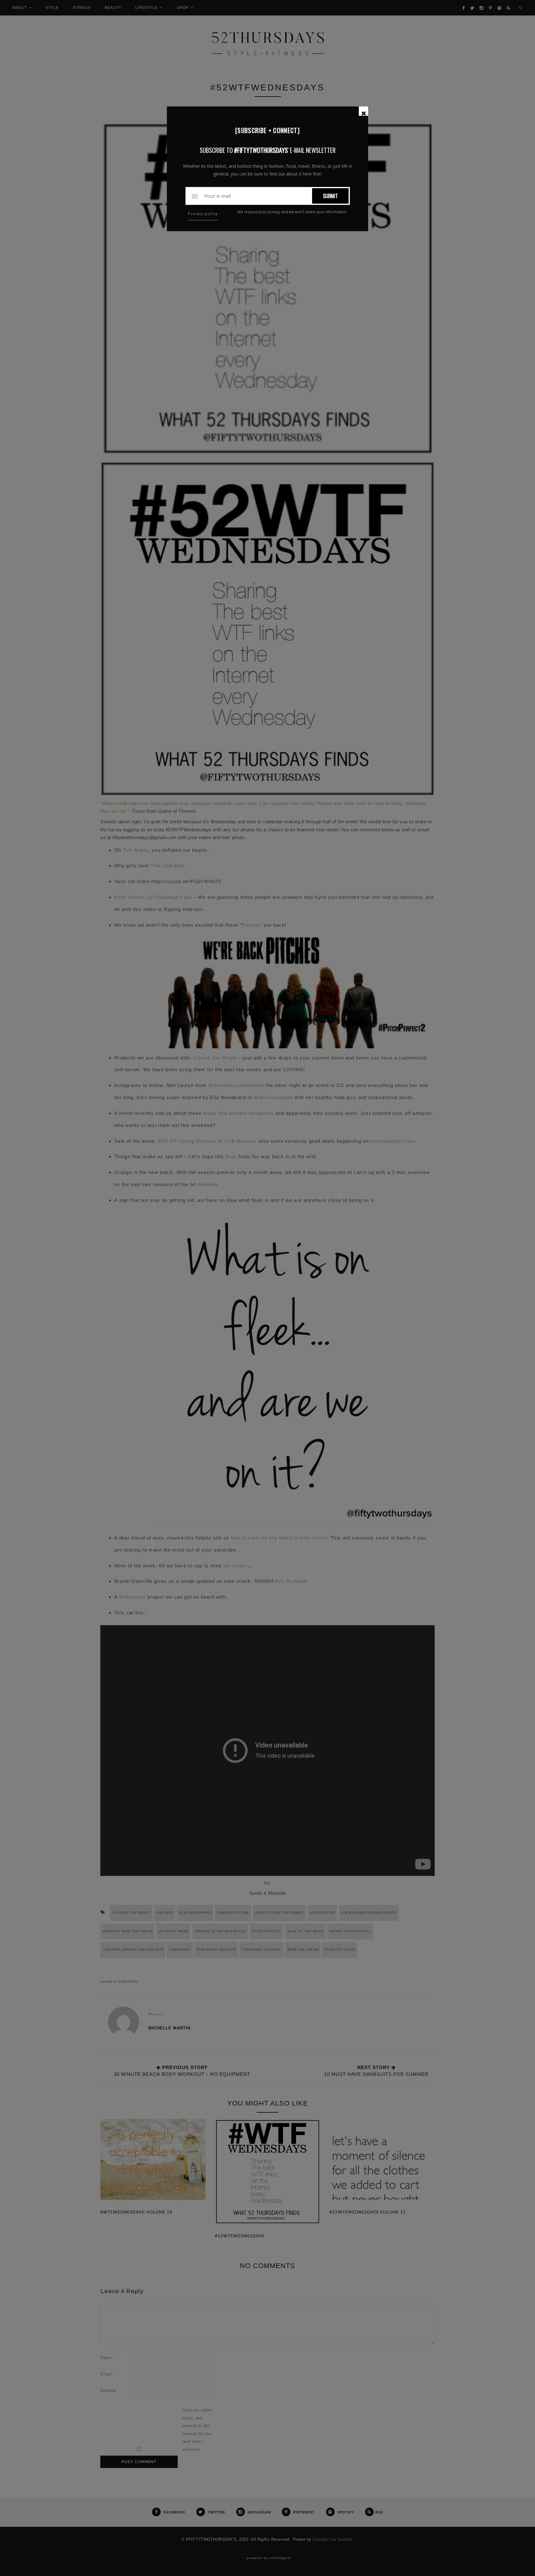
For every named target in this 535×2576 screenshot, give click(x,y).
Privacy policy (203, 214)
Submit (330, 196)
